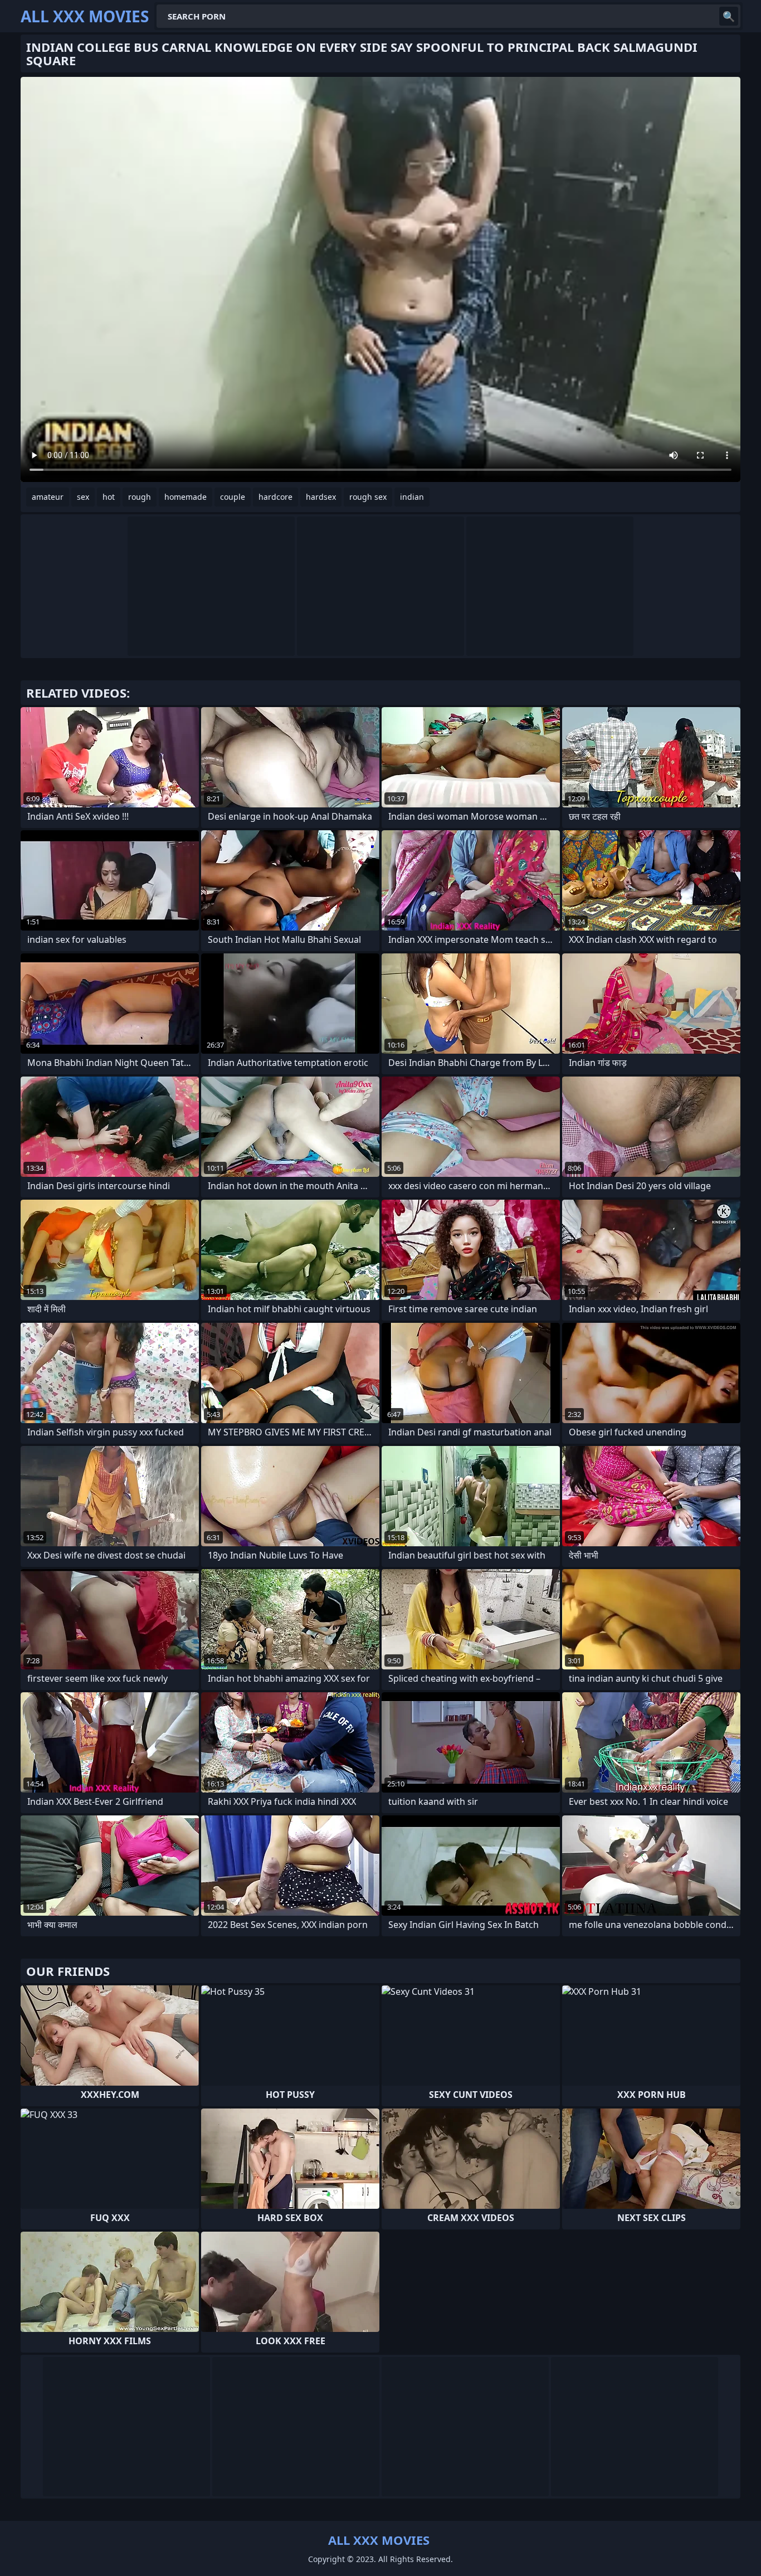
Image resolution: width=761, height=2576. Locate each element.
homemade (186, 497)
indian (412, 497)
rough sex (368, 497)
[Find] (729, 16)
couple (233, 497)
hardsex (321, 497)
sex (83, 497)
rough (140, 497)
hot (109, 497)
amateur (48, 497)
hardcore (275, 497)
